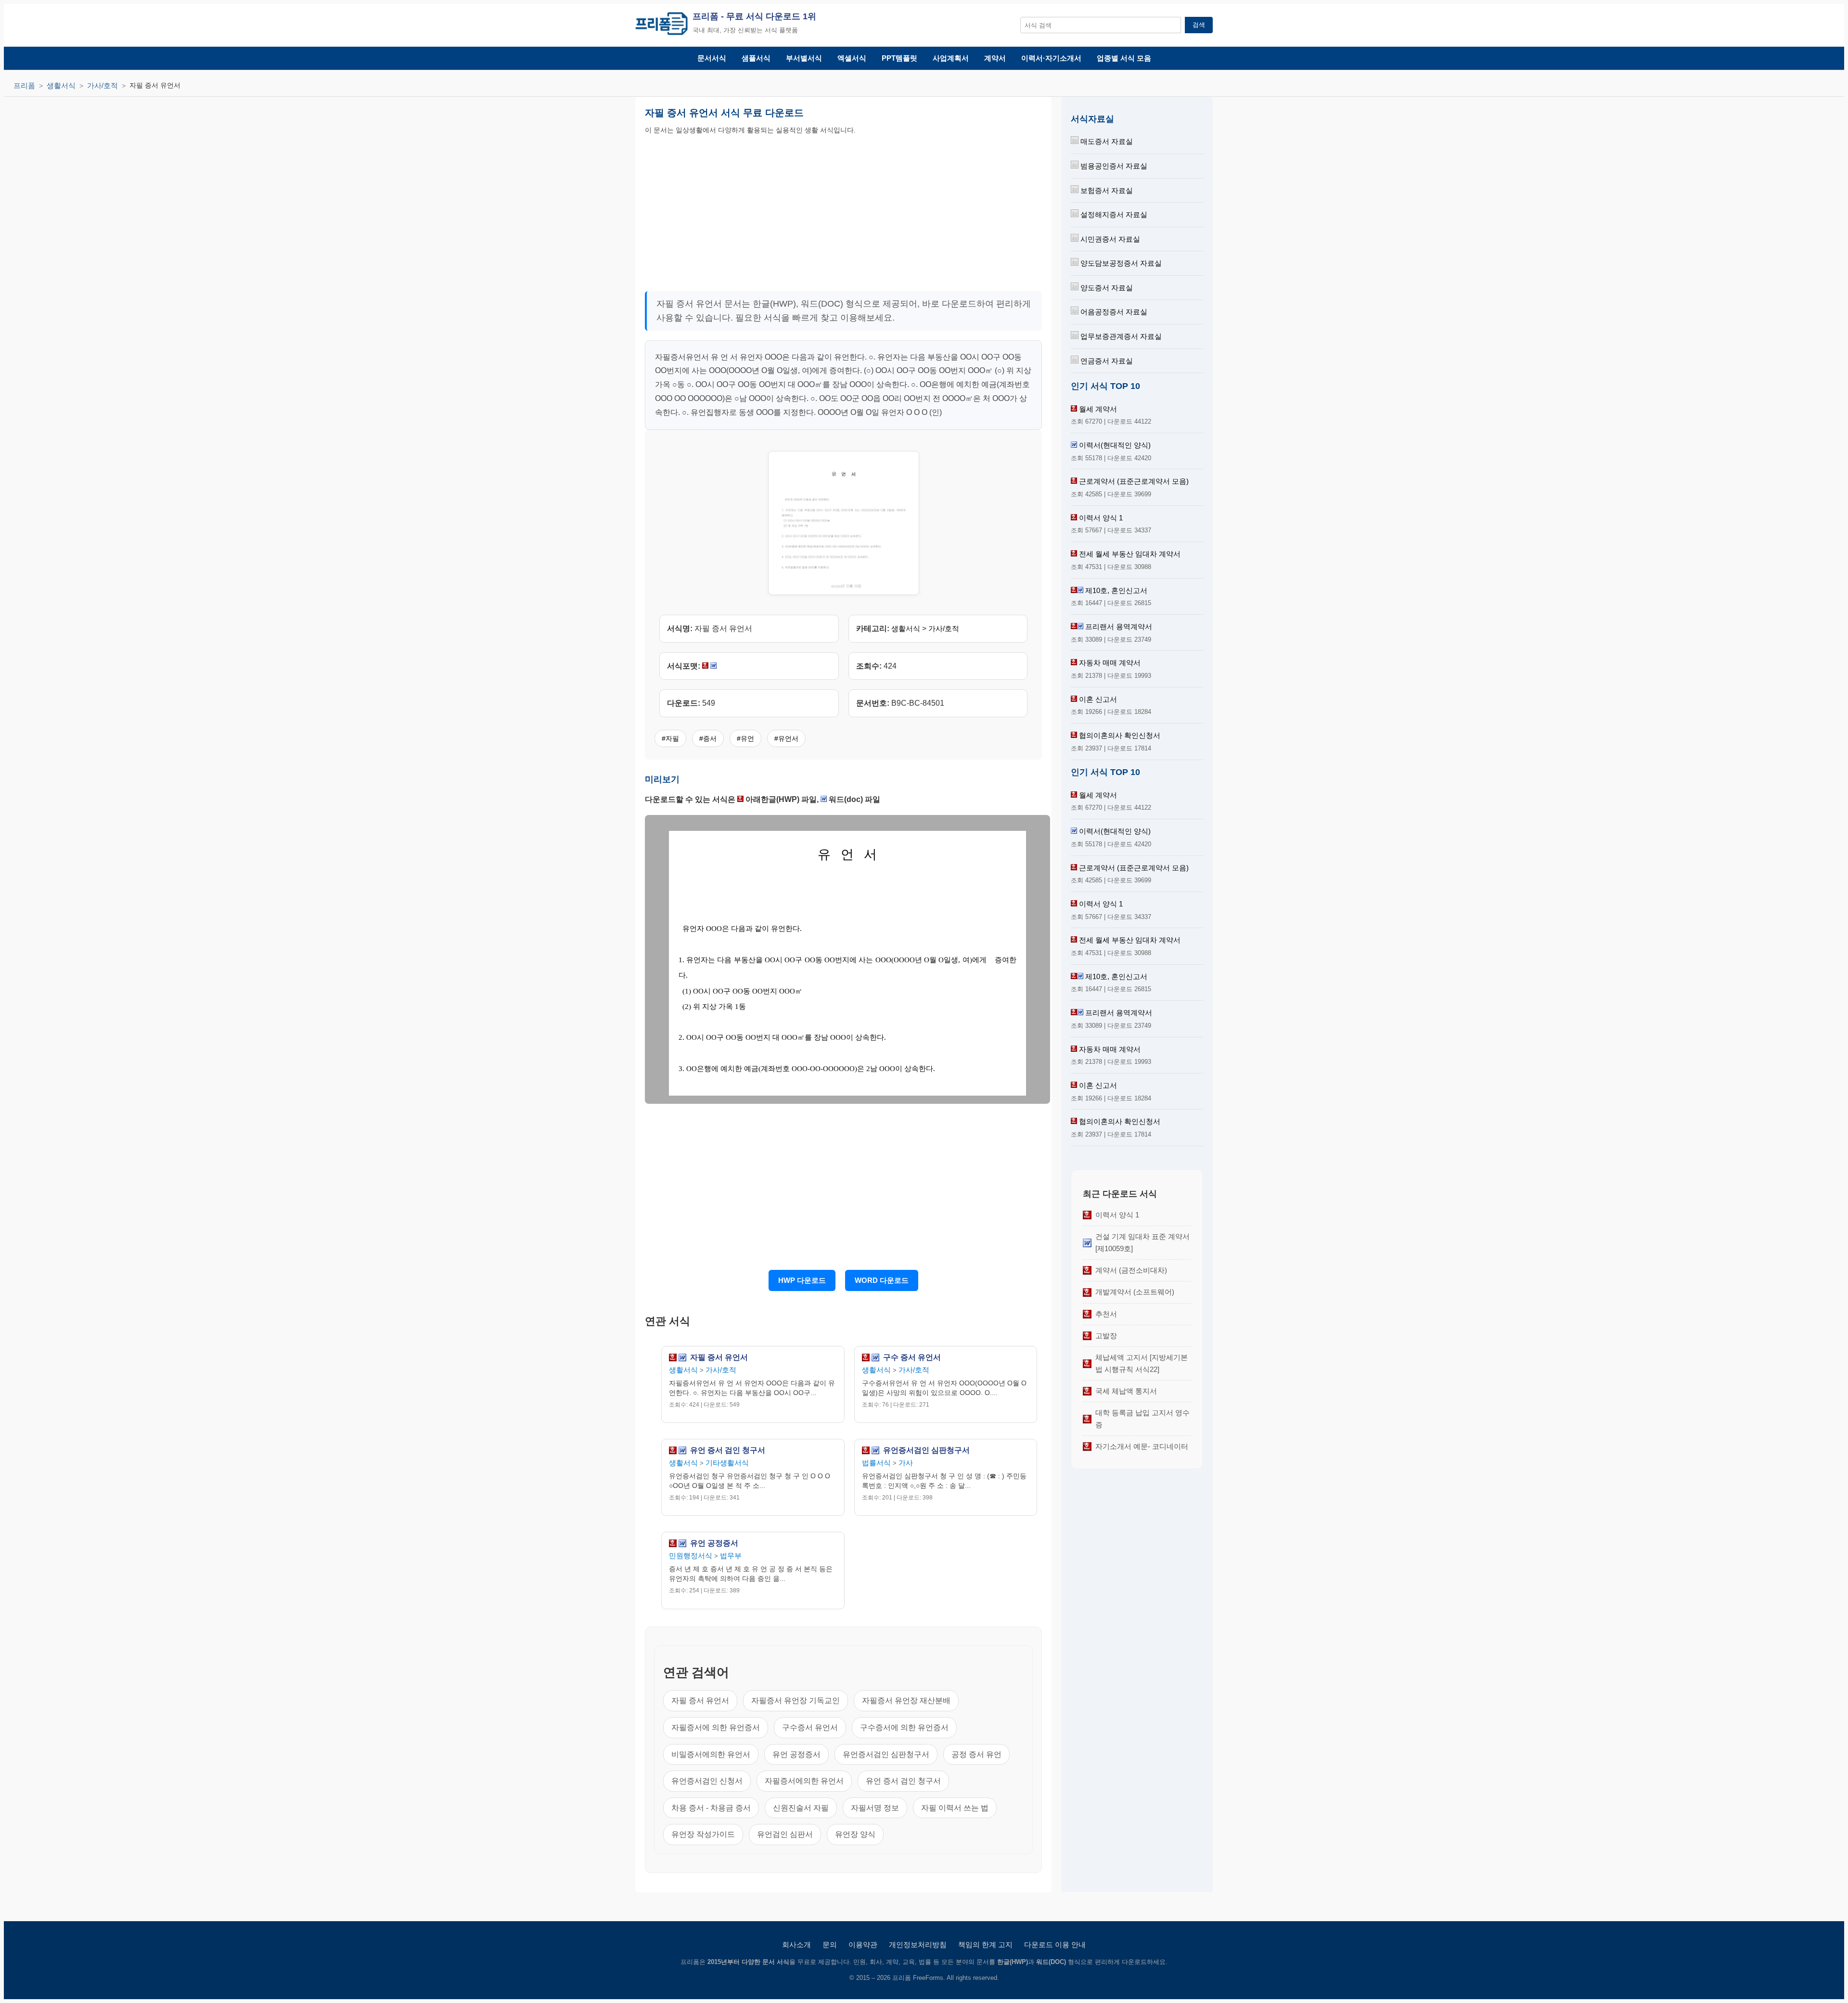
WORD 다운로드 (882, 1280)
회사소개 (796, 1945)
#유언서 (786, 738)
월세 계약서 (1098, 409)
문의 (830, 1945)
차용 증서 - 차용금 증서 (711, 1808)
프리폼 (24, 85)
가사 (906, 1463)
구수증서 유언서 (810, 1727)
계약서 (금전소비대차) (1131, 1270)
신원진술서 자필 (801, 1808)
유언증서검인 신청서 (707, 1781)
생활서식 (61, 85)
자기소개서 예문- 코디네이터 (1142, 1446)
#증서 (708, 738)
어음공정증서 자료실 (1113, 312)
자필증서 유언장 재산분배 (906, 1700)
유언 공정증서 (714, 1543)
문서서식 (712, 58)
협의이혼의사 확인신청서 (1120, 735)
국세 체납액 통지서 (1126, 1391)
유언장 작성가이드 (703, 1834)
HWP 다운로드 (802, 1280)
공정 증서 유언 (976, 1754)
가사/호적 (103, 85)
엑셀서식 (852, 58)
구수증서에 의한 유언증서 (904, 1727)
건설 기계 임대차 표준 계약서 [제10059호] (1142, 1242)
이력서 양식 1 (1101, 518)
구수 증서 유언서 (912, 1357)
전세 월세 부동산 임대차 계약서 (1130, 554)
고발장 (1106, 1336)
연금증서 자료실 (1106, 361)
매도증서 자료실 (1106, 141)
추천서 (1106, 1314)
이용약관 (863, 1945)
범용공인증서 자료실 (1113, 166)
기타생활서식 (727, 1463)
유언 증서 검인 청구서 (728, 1450)
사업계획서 (951, 58)
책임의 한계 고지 (985, 1945)
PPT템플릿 (899, 58)
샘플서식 (756, 58)
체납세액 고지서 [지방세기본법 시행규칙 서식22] (1142, 1363)
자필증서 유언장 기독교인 (796, 1700)
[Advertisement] (744, 210)
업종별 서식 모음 (1124, 58)
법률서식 (876, 1463)
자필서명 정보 (875, 1808)
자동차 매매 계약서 (1110, 663)
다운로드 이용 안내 (1055, 1945)
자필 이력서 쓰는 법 (955, 1808)
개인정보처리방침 (918, 1945)
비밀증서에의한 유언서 (711, 1754)
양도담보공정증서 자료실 (1120, 263)
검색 (1199, 25)
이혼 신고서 (1098, 699)
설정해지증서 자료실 (1113, 214)
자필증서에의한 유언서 (804, 1781)
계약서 (995, 58)
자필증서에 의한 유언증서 (716, 1727)
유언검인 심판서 (785, 1834)
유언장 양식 (855, 1834)
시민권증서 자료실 (1109, 239)
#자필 (670, 738)
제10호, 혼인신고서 (1116, 590)
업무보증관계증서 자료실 (1120, 336)
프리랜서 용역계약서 (1119, 627)
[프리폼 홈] (661, 25)
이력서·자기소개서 (1051, 58)
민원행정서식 (691, 1556)
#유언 (745, 738)
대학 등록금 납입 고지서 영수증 (1142, 1418)
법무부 (731, 1556)
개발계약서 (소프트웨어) (1135, 1292)
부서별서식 (804, 58)
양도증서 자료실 (1106, 288)
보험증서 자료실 (1106, 190)
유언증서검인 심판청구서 (926, 1450)
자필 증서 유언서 (719, 1357)
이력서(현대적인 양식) (1115, 445)
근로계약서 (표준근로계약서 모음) (1134, 481)
